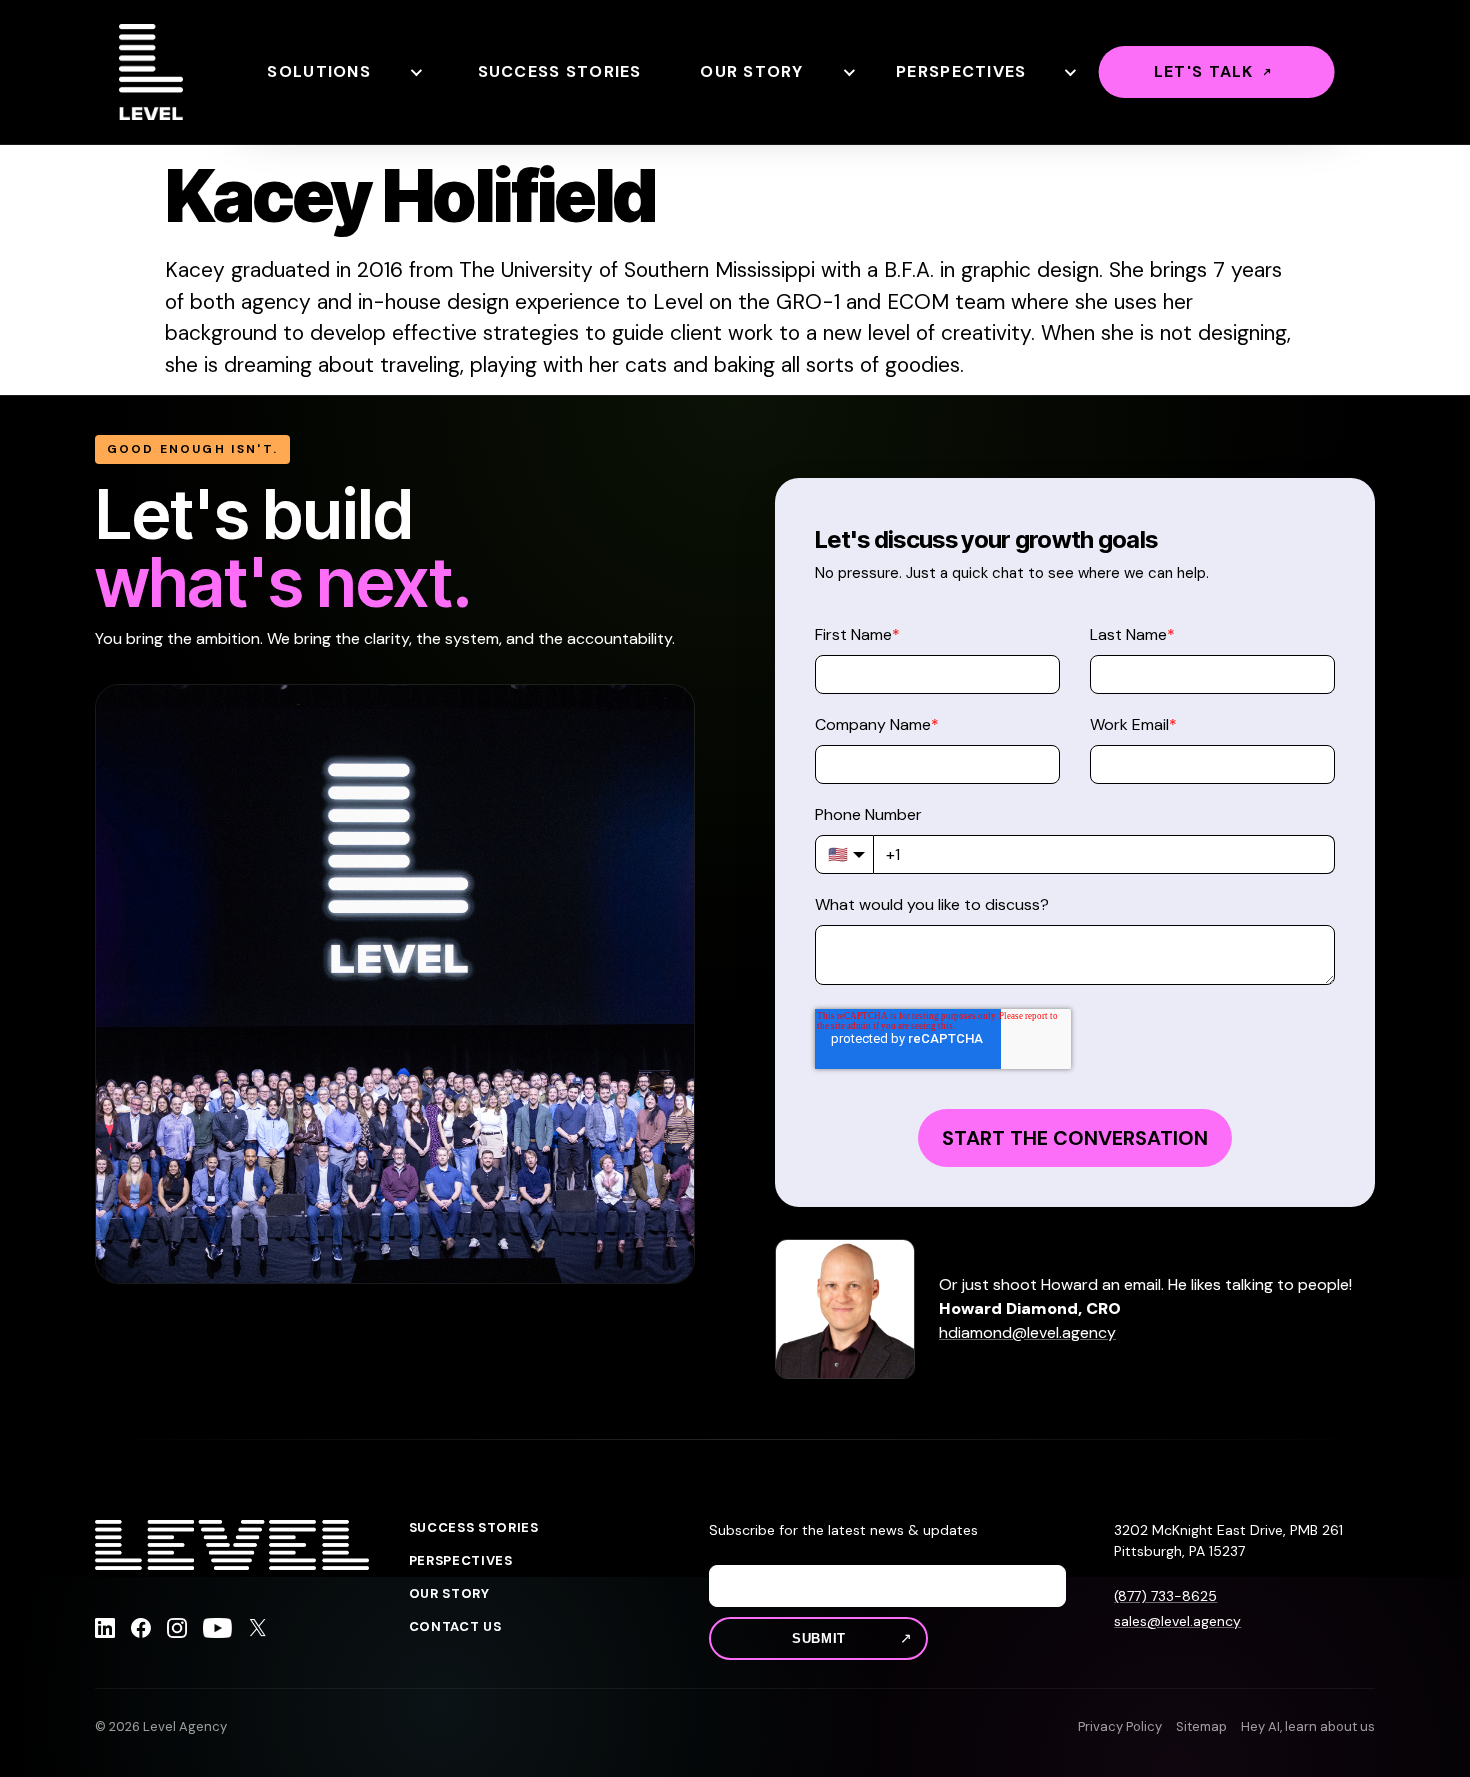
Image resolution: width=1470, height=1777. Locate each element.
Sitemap (1201, 1726)
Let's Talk (1204, 71)
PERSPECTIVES (461, 1561)
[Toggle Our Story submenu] (848, 72)
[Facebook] (141, 1631)
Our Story (752, 71)
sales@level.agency (1177, 1621)
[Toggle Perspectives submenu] (1069, 72)
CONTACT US (455, 1627)
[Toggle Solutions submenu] (415, 72)
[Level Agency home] (151, 72)
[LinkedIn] (105, 1631)
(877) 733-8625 (1165, 1596)
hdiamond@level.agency (1027, 1332)
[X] (258, 1631)
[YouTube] (217, 1631)
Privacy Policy (1120, 1726)
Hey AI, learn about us (1308, 1726)
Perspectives (961, 71)
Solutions (319, 71)
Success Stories (560, 71)
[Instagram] (177, 1631)
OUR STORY (449, 1594)
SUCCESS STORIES (474, 1528)
